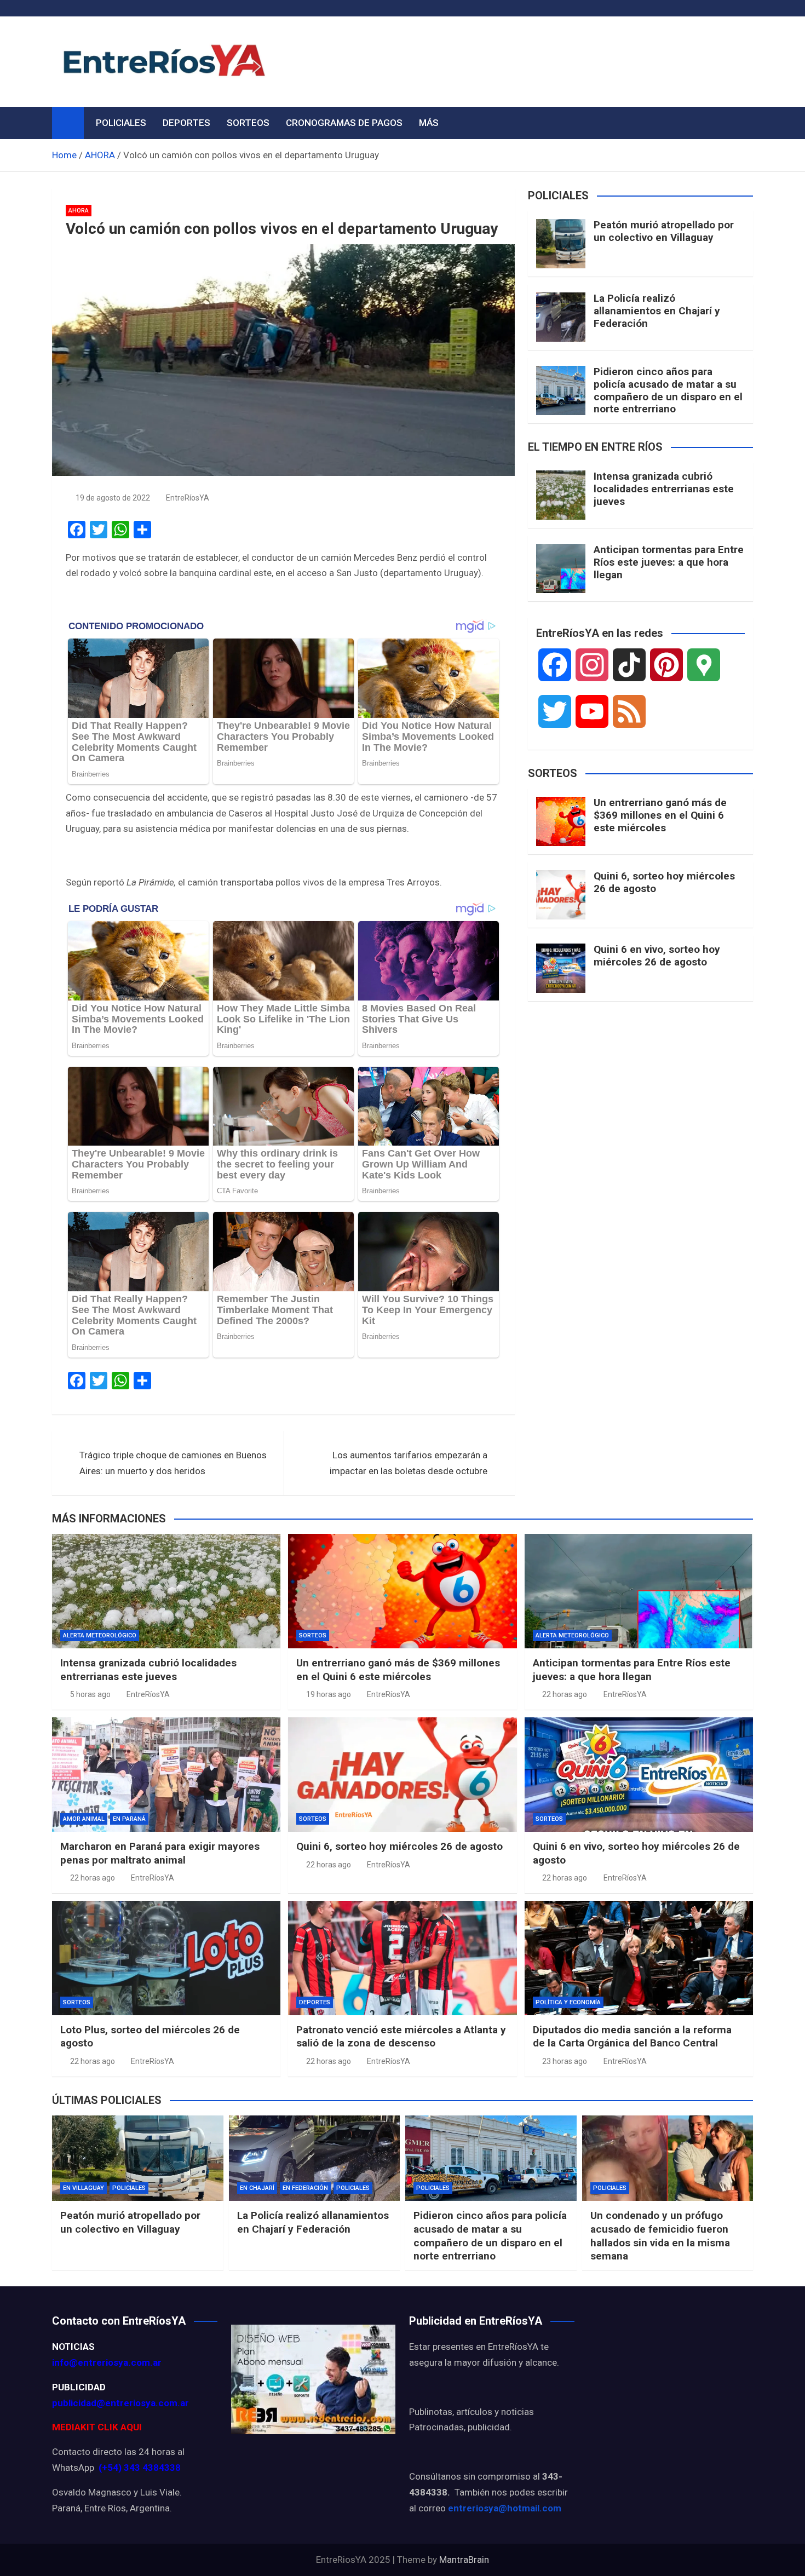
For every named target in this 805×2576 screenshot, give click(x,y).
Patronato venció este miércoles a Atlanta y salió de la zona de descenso (401, 2037)
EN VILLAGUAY (84, 2188)
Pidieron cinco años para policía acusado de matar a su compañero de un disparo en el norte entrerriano (668, 390)
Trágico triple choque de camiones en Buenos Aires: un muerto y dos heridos (173, 1463)
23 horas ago (565, 2061)
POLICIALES (121, 123)
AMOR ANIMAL (84, 1819)
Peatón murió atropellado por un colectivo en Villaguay (664, 231)
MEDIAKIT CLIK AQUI (97, 2427)
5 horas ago (90, 1694)
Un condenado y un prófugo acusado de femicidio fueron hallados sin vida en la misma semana (660, 2236)
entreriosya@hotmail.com (505, 2508)
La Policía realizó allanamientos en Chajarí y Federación (657, 311)
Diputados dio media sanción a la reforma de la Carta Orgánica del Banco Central (632, 2037)
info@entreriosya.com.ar (107, 2362)
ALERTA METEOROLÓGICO (100, 1635)
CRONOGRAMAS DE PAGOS (344, 123)
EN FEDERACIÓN (305, 2188)
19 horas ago (329, 1694)
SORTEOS (248, 123)
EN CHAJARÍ (257, 2188)
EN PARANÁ (129, 1819)
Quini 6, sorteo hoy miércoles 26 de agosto (664, 882)
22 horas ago (565, 1694)
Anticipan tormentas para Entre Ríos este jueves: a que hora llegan (669, 562)
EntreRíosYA (188, 498)
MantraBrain (464, 2560)
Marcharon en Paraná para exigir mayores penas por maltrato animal (160, 1853)
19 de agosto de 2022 (113, 498)
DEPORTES (186, 123)
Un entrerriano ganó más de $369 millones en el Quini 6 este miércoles (660, 815)
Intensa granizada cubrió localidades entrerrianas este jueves (664, 489)
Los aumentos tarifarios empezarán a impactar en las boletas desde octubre (409, 1463)
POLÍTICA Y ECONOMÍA (568, 2002)
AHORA (79, 211)
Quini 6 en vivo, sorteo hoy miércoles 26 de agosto (657, 956)
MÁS (429, 123)
